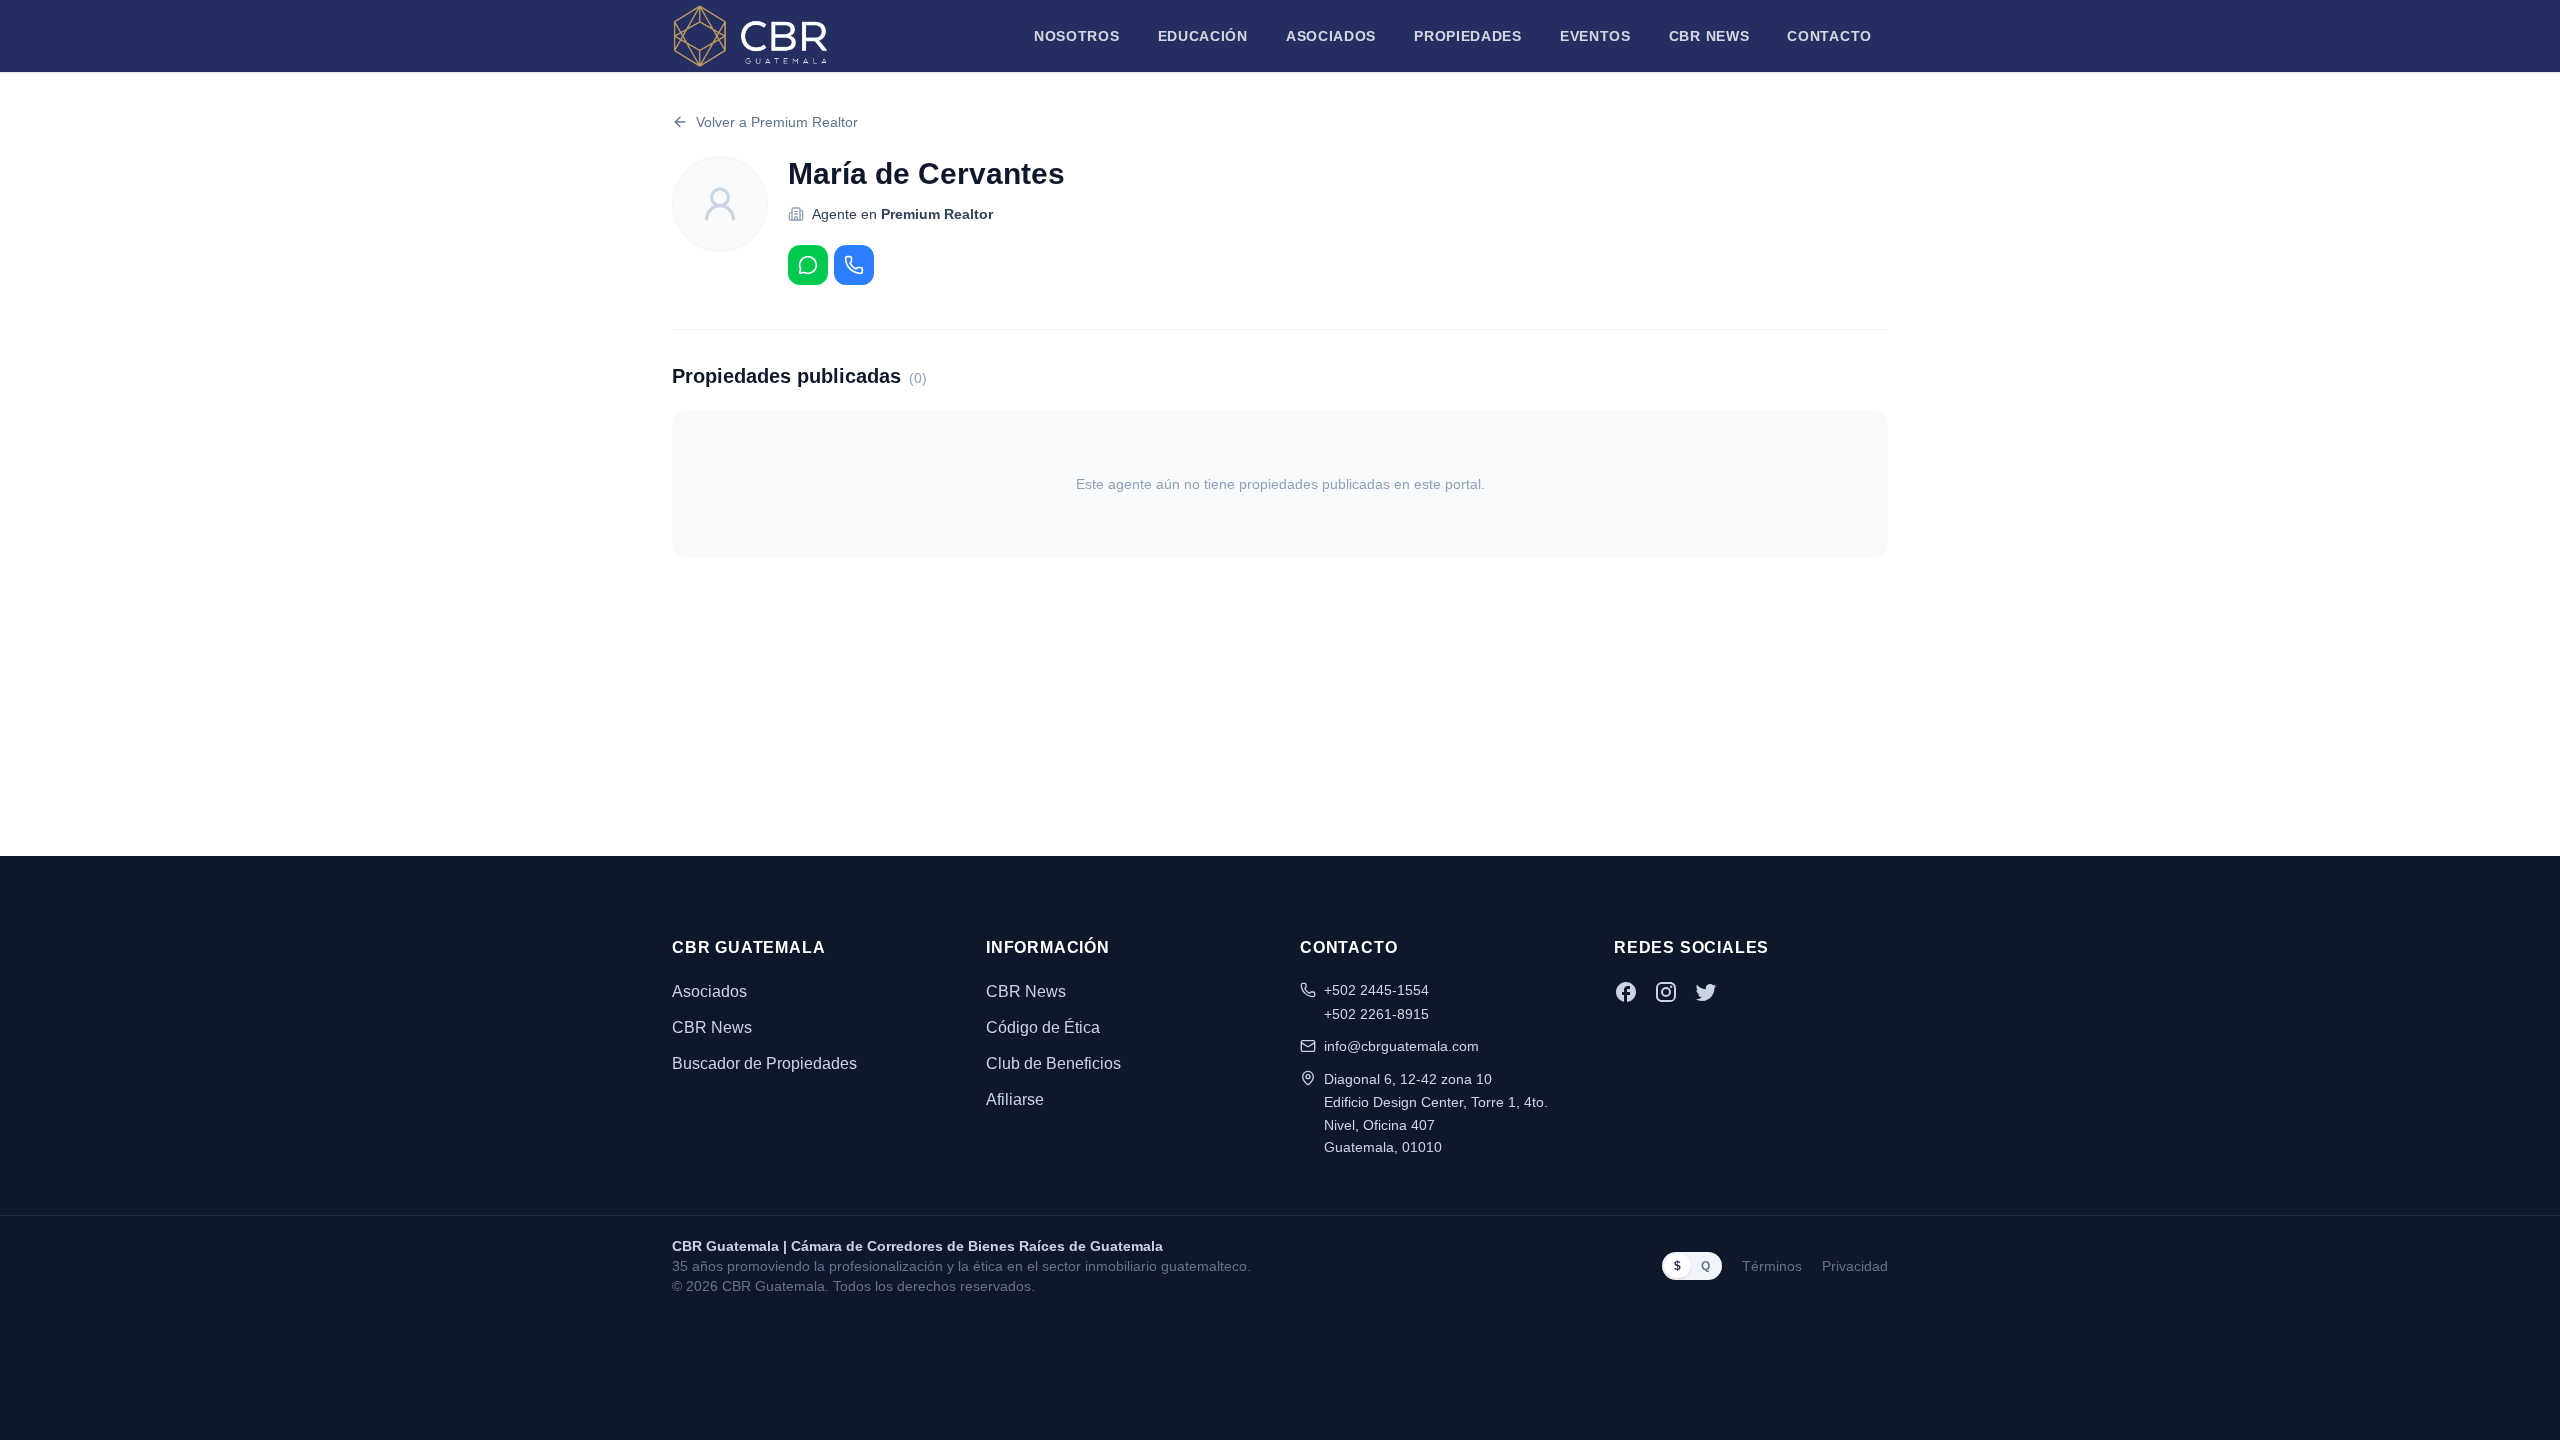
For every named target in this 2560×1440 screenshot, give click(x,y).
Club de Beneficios (1053, 1063)
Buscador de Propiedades (764, 1063)
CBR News (1709, 36)
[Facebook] (1626, 992)
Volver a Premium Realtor (777, 122)
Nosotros (1077, 36)
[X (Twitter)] (1706, 992)
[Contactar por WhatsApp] (808, 265)
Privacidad (1855, 1266)
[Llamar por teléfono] (854, 265)
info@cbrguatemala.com (1401, 1046)
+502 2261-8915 (1376, 1014)
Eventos (1595, 36)
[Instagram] (1666, 992)
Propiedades (1468, 36)
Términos (1772, 1266)
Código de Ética (1043, 1027)
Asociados (1331, 36)
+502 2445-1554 (1376, 990)
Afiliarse (1015, 1099)
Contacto (1829, 36)
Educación (1203, 36)
